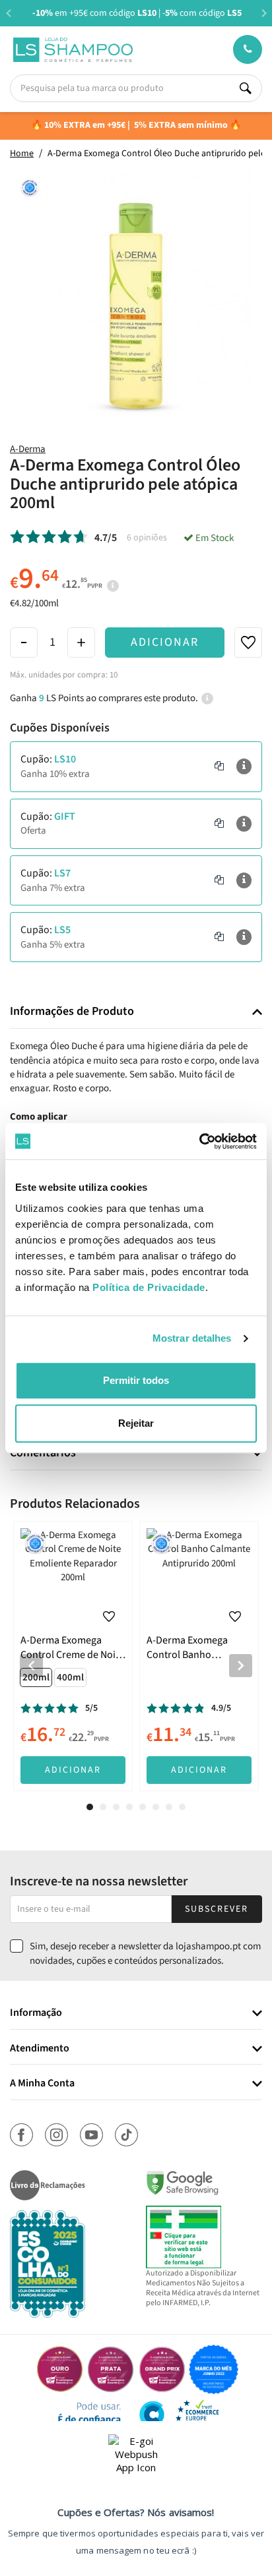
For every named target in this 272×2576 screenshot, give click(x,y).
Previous (8, 13)
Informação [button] (36, 2013)
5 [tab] (143, 1807)
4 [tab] (129, 1807)
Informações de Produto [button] (72, 1012)
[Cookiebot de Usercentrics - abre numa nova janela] (199, 1141)
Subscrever (217, 1909)
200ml (36, 1677)
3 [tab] (116, 1807)
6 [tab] (156, 1807)
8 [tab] (182, 1807)
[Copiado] (219, 766)
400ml (70, 1677)
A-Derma (28, 449)
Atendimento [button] (40, 2049)
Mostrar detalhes (192, 1338)
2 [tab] (103, 1807)
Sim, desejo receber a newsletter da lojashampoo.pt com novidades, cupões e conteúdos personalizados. (145, 1953)
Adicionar (165, 642)
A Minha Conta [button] (42, 2084)
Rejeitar (136, 1423)
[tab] (136, 1012)
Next (264, 13)
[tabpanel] (73, 1656)
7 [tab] (169, 1807)
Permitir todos (136, 1380)
